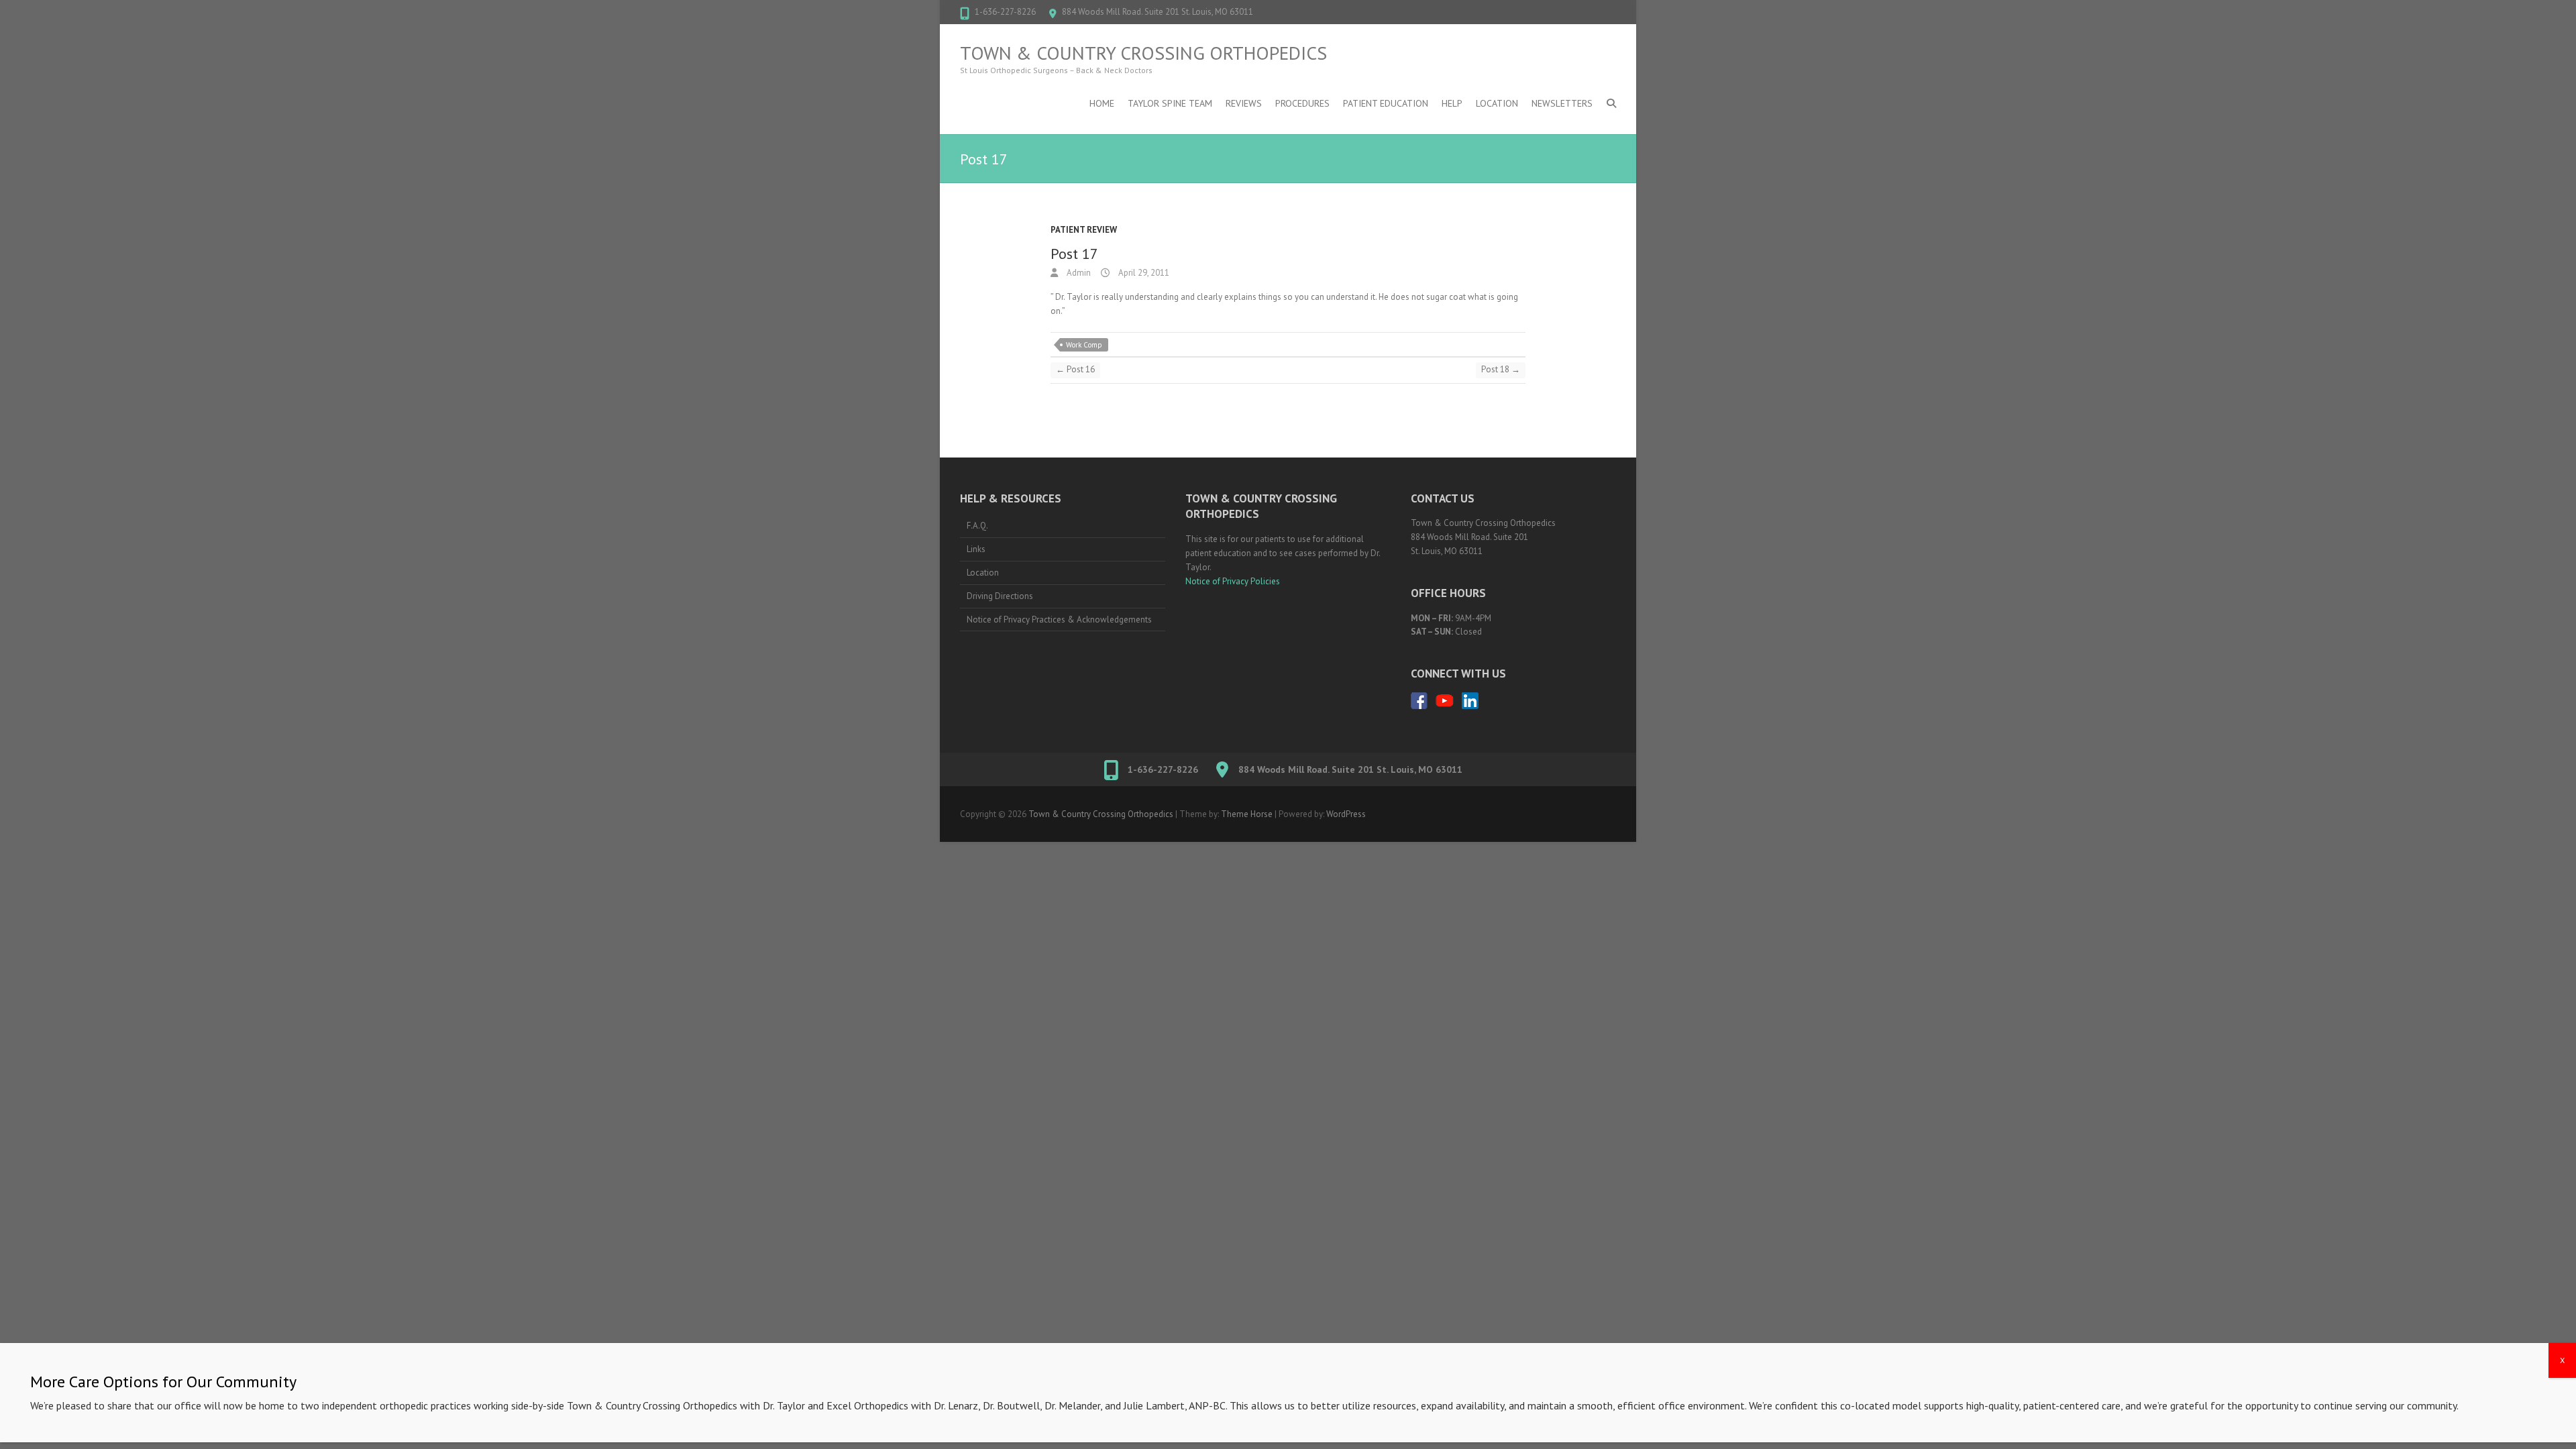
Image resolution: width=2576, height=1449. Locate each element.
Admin (1078, 273)
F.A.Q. (977, 526)
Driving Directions (1000, 596)
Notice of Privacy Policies (1233, 581)
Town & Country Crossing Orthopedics (1143, 53)
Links (976, 549)
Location (1497, 103)
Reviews (1244, 103)
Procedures (1302, 103)
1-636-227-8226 (1005, 12)
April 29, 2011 (1143, 273)
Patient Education (1386, 103)
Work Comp (1084, 345)
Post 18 (1501, 369)
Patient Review (1084, 230)
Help (1452, 103)
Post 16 (1075, 369)
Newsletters (1562, 103)
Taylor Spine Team (1170, 103)
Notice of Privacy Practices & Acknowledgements (1059, 620)
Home (1102, 103)
